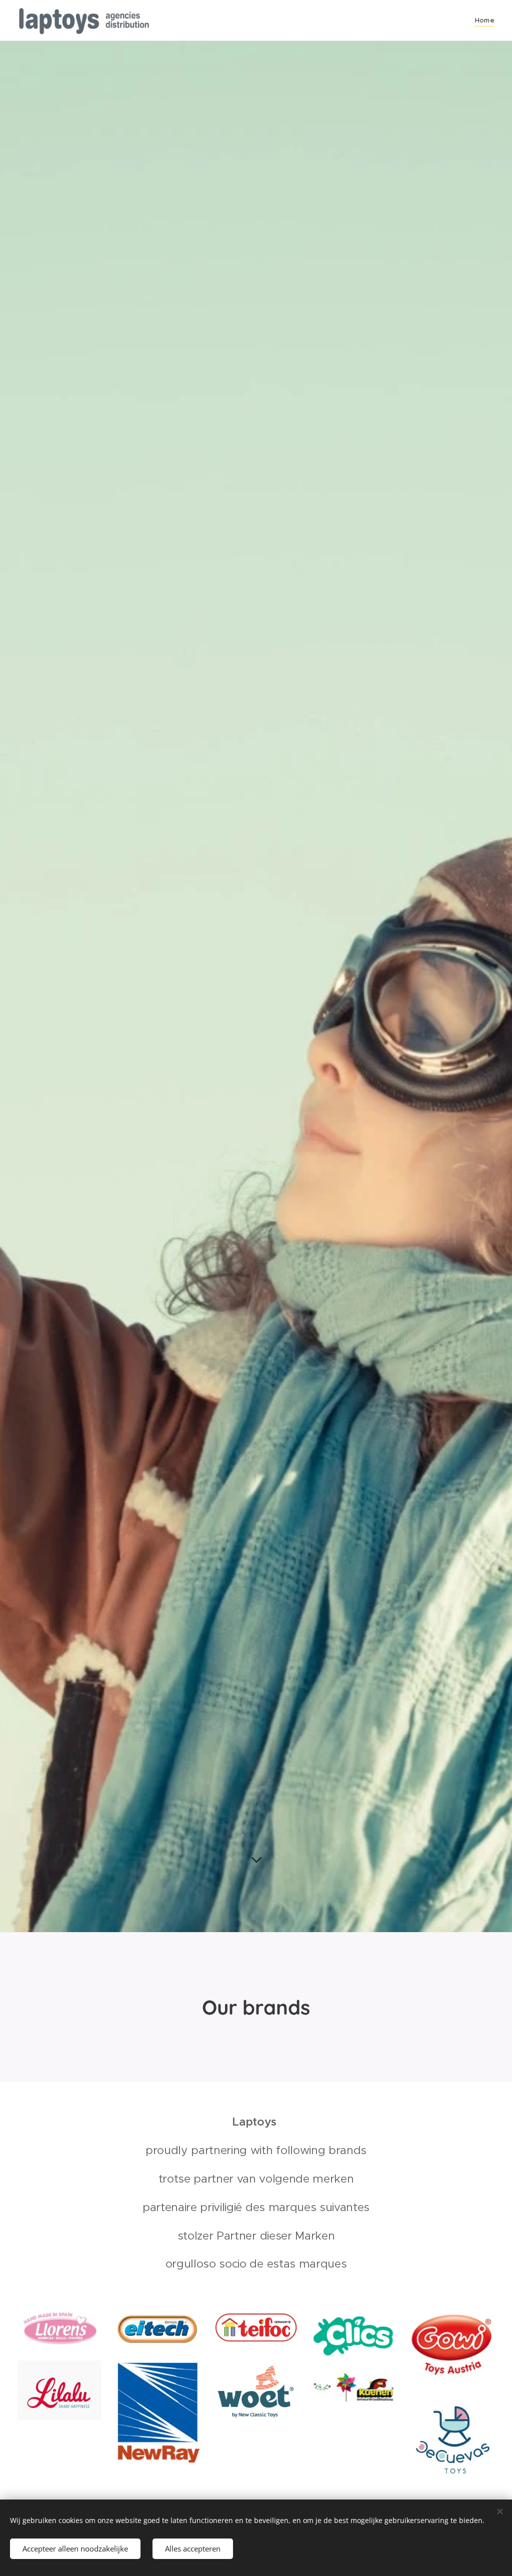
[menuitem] (483, 20)
